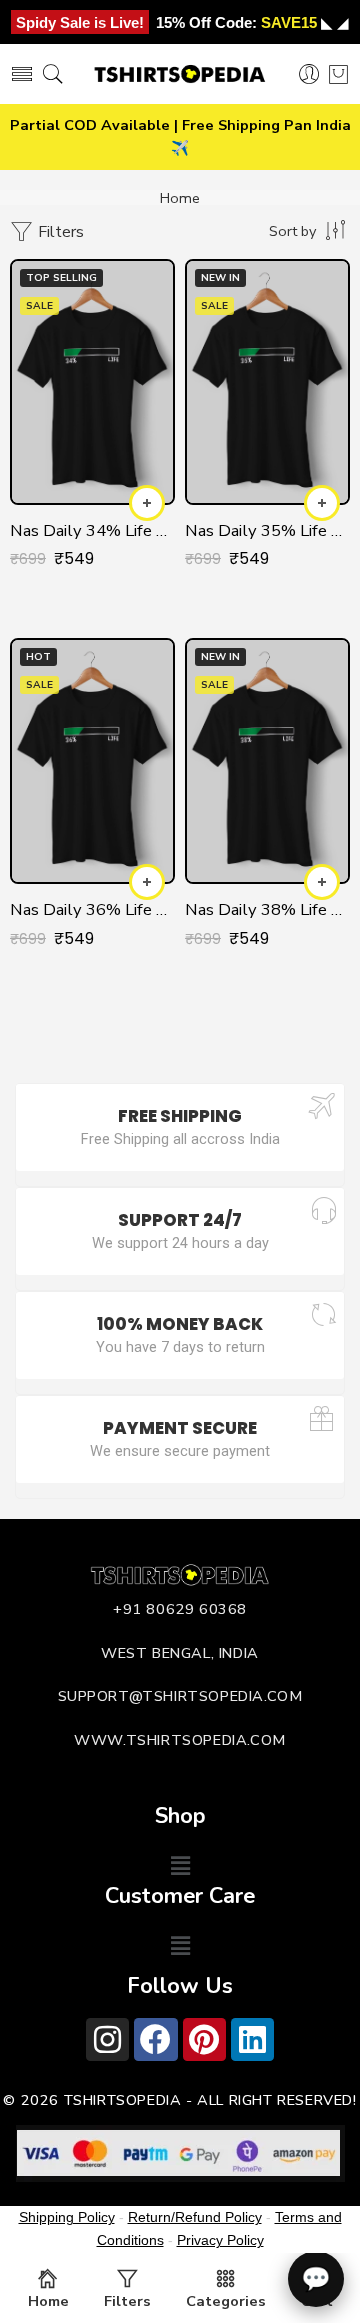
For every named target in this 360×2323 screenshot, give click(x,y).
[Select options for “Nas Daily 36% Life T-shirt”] (147, 882)
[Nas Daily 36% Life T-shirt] (92, 761)
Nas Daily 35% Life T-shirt (267, 530)
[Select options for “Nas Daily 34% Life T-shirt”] (147, 503)
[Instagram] (107, 2039)
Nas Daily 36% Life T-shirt (92, 909)
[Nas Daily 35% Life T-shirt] (267, 382)
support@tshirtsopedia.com (180, 1696)
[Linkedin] (252, 2039)
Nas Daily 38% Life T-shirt (267, 909)
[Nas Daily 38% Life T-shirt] (267, 761)
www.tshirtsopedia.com (180, 1740)
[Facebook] (155, 2039)
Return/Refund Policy (195, 2217)
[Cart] (338, 74)
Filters (59, 232)
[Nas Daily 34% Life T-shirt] (92, 382)
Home (180, 198)
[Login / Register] (309, 74)
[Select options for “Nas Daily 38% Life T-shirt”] (322, 882)
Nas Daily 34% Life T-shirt (92, 530)
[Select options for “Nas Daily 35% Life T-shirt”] (322, 503)
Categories (226, 2301)
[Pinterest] (204, 2039)
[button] (180, 1867)
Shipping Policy (67, 2217)
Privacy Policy (220, 2240)
